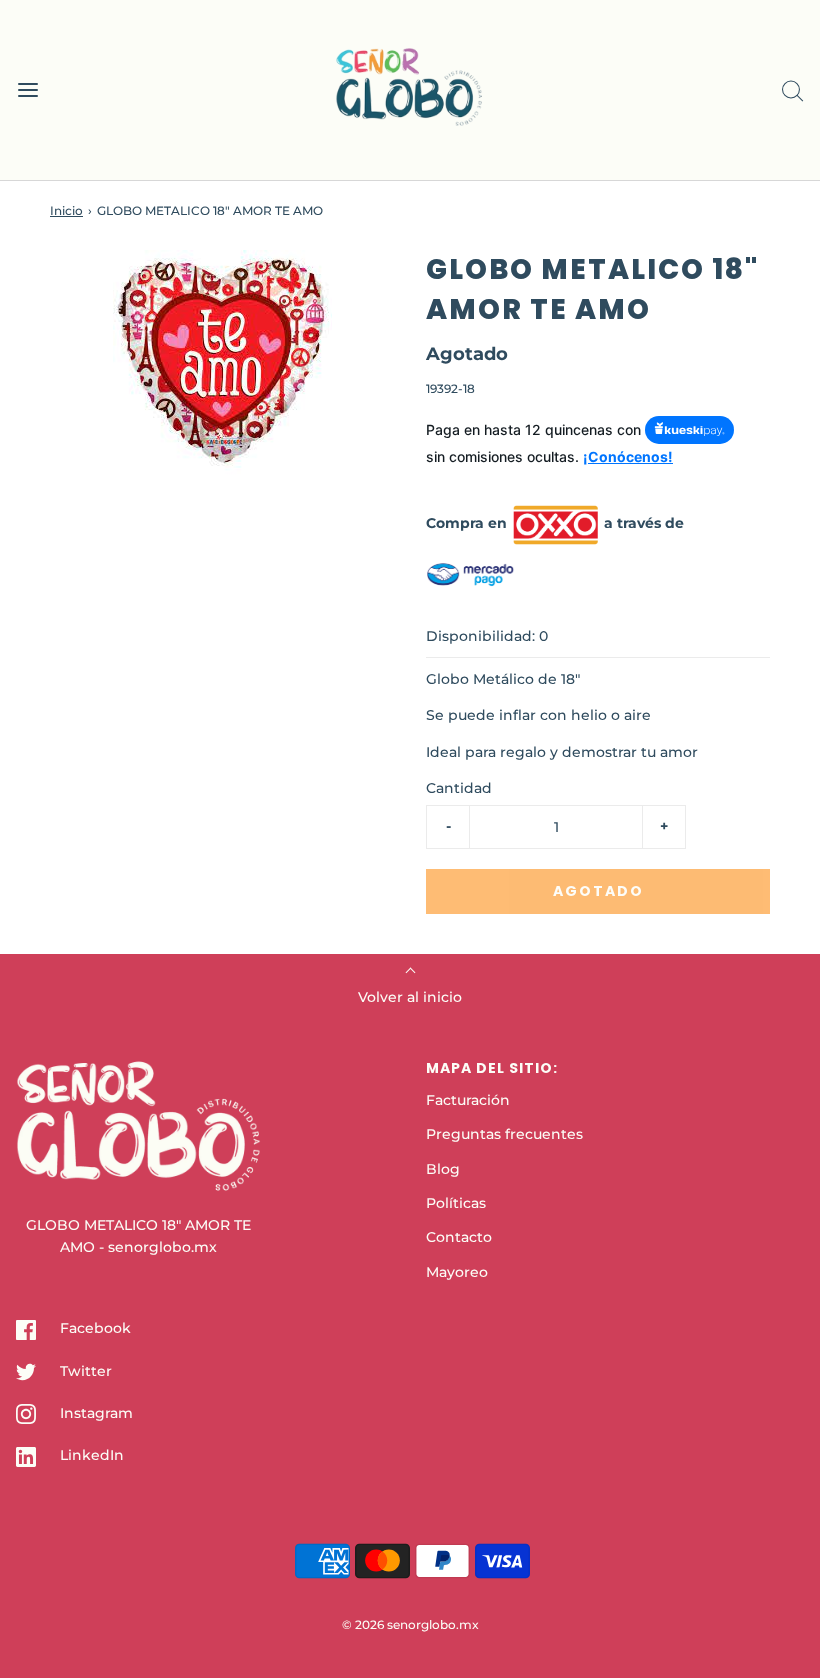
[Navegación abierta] (27, 90)
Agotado (598, 891)
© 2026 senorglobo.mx (410, 1624)
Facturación (468, 1100)
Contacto (459, 1237)
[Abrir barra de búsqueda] (792, 90)
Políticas (456, 1203)
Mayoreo (457, 1272)
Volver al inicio (410, 997)
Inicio (66, 210)
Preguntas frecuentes (504, 1134)
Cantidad (459, 788)
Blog (443, 1169)
